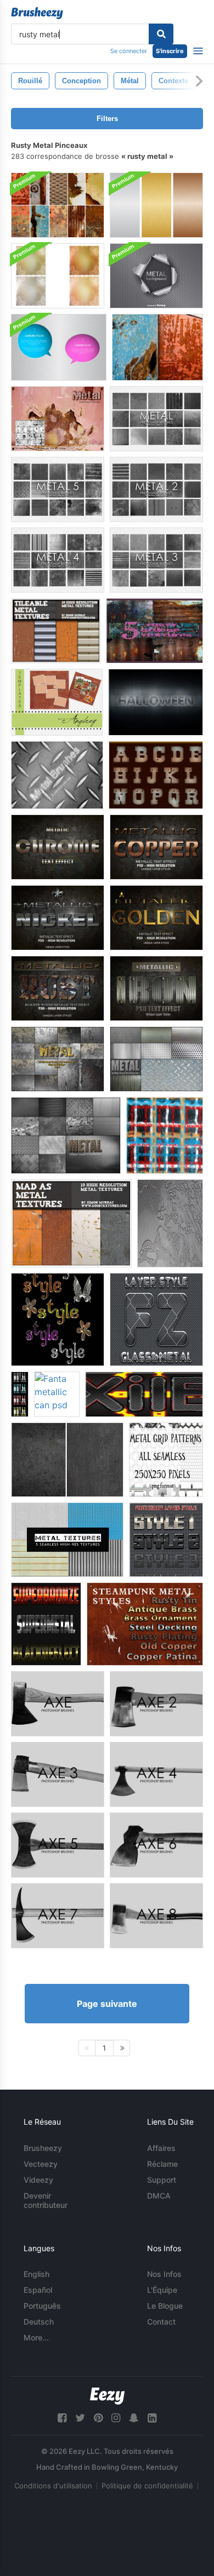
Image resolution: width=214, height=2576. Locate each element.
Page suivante (107, 2004)
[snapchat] (134, 2418)
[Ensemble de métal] (57, 775)
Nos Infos (164, 2274)
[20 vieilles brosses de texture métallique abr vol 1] (58, 1059)
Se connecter (129, 51)
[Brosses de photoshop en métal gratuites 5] (58, 489)
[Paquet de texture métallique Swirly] (58, 276)
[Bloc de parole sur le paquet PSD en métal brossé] (59, 347)
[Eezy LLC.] (107, 2396)
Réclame (162, 2164)
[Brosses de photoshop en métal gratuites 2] (156, 489)
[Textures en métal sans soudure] (67, 1540)
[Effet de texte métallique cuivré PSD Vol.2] (156, 847)
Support (162, 2180)
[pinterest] (98, 2418)
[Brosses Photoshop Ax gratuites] (58, 1704)
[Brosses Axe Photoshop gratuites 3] (58, 1774)
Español (38, 2290)
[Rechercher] (161, 34)
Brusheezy (43, 2148)
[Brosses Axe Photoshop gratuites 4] (156, 1774)
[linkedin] (152, 2418)
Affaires (161, 2148)
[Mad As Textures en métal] (71, 1223)
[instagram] (116, 2418)
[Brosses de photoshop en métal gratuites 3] (156, 560)
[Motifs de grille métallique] (166, 1460)
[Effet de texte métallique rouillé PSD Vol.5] (58, 988)
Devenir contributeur (46, 2200)
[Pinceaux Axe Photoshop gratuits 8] (156, 1916)
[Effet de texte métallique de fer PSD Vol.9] (156, 988)
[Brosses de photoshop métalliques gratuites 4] (58, 560)
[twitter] (80, 2418)
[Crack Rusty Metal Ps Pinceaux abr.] (58, 419)
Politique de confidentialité (147, 2486)
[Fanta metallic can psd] (57, 1394)
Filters (107, 119)
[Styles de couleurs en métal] (58, 1319)
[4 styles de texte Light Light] (46, 1624)
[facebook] (62, 2418)
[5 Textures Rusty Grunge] (154, 631)
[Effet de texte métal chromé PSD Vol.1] (58, 847)
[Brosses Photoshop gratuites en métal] (156, 419)
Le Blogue (165, 2306)
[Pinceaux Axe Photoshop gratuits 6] (156, 1845)
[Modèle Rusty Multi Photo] (57, 702)
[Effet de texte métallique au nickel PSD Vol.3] (58, 918)
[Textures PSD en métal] (156, 205)
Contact (161, 2322)
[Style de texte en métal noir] (144, 1394)
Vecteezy (41, 2164)
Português (42, 2306)
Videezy (38, 2180)
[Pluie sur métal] (170, 1223)
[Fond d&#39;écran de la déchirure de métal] (156, 276)
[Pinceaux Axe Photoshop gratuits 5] (58, 1845)
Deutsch (39, 2322)
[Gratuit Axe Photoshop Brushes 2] (156, 1704)
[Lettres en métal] (156, 775)
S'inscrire (170, 51)
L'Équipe (162, 2290)
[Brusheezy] (37, 13)
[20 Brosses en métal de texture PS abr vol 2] (156, 1059)
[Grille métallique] (165, 1135)
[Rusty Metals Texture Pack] (58, 205)
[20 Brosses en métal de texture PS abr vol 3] (66, 1135)
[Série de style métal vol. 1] (166, 1540)
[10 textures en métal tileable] (56, 631)
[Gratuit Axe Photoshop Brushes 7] (58, 1916)
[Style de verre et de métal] (156, 1319)
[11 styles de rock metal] (20, 1394)
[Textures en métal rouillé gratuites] (157, 347)
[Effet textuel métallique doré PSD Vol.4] (156, 918)
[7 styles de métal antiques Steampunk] (145, 1624)
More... (36, 2337)
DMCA (159, 2196)
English (36, 2274)
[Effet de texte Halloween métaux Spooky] (156, 702)
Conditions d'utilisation (53, 2486)
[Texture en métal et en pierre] (67, 1460)
